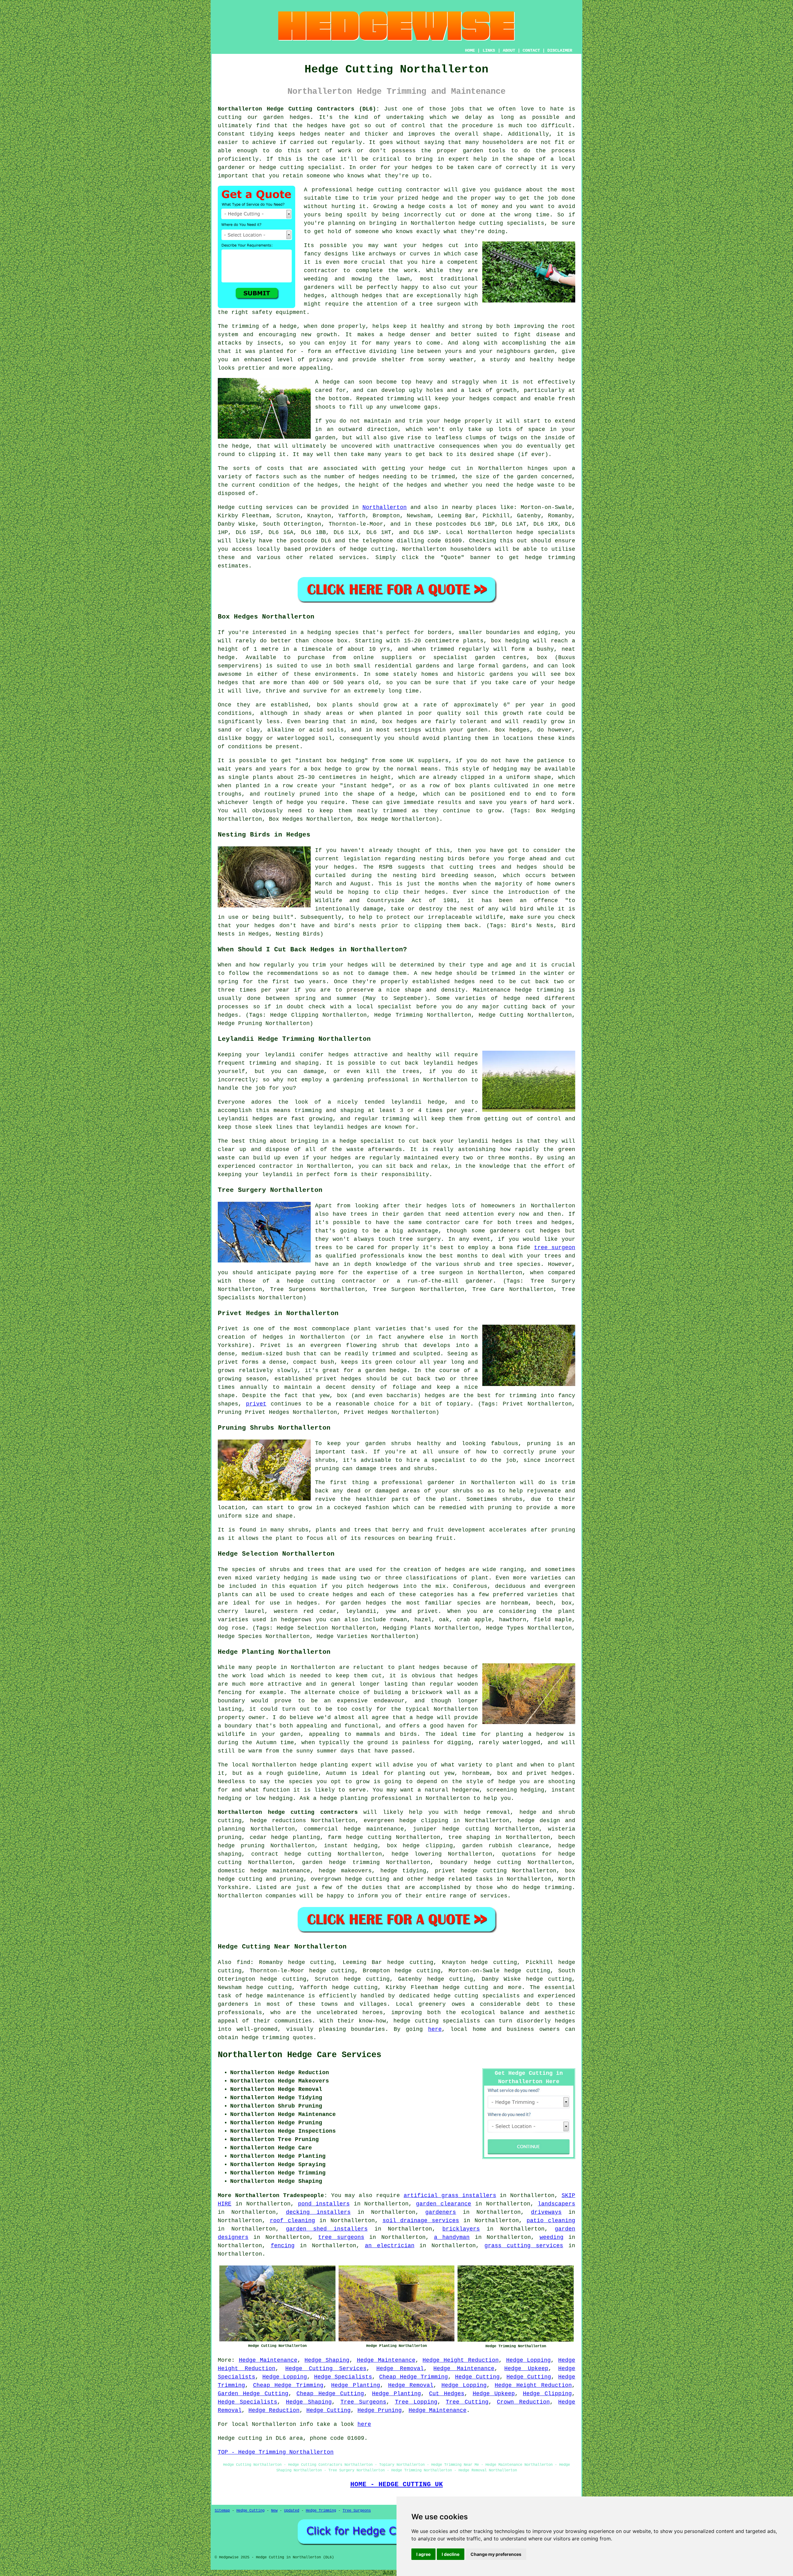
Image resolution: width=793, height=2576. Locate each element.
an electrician (390, 2246)
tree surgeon (555, 1248)
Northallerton (385, 507)
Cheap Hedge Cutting (330, 2394)
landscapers (556, 2204)
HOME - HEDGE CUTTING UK (397, 2484)
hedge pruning (241, 1846)
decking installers (318, 2212)
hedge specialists (546, 532)
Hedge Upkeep (526, 2369)
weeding (552, 2237)
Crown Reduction (523, 2402)
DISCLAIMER (560, 50)
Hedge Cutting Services (326, 2369)
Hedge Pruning (380, 2410)
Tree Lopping (416, 2402)
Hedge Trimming (321, 2511)
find (243, 1962)
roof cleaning (292, 2221)
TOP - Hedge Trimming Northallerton (276, 2452)
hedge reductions (278, 1821)
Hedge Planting (356, 2385)
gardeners (441, 2212)
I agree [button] (423, 2554)
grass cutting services (524, 2246)
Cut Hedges (447, 2394)
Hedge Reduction (274, 2410)
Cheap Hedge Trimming (414, 2377)
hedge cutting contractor (398, 190)
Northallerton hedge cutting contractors (288, 1812)
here (435, 2029)
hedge (430, 198)
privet (256, 1404)
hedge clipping (428, 1846)
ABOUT (509, 50)
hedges (433, 245)
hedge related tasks (460, 1879)
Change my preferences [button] (496, 2554)
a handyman (452, 2237)
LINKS (489, 50)
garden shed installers (327, 2229)
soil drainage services (421, 2221)
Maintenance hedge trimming (519, 990)
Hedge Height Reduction (461, 2360)
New (274, 2511)
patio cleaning (551, 2221)
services (353, 558)
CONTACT (531, 50)
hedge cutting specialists (501, 223)
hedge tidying (403, 1871)
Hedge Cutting (477, 2377)
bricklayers (461, 2229)
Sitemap (222, 2511)
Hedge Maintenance (268, 2360)
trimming (401, 399)
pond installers (324, 2204)
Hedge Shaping (327, 2360)
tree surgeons (341, 2237)
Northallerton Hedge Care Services (300, 2055)
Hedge (226, 507)
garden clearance (444, 2204)
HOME (470, 50)
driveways (546, 2212)
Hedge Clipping (547, 2394)
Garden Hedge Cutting (253, 2394)
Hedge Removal (400, 2369)
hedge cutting (369, 1837)
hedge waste (536, 485)
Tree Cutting (467, 2402)
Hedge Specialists (343, 2377)
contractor (321, 271)
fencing (283, 2246)
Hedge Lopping (529, 2360)
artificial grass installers (450, 2196)
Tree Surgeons (363, 2402)
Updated (292, 2511)
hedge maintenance (275, 1996)
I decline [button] (451, 2554)
